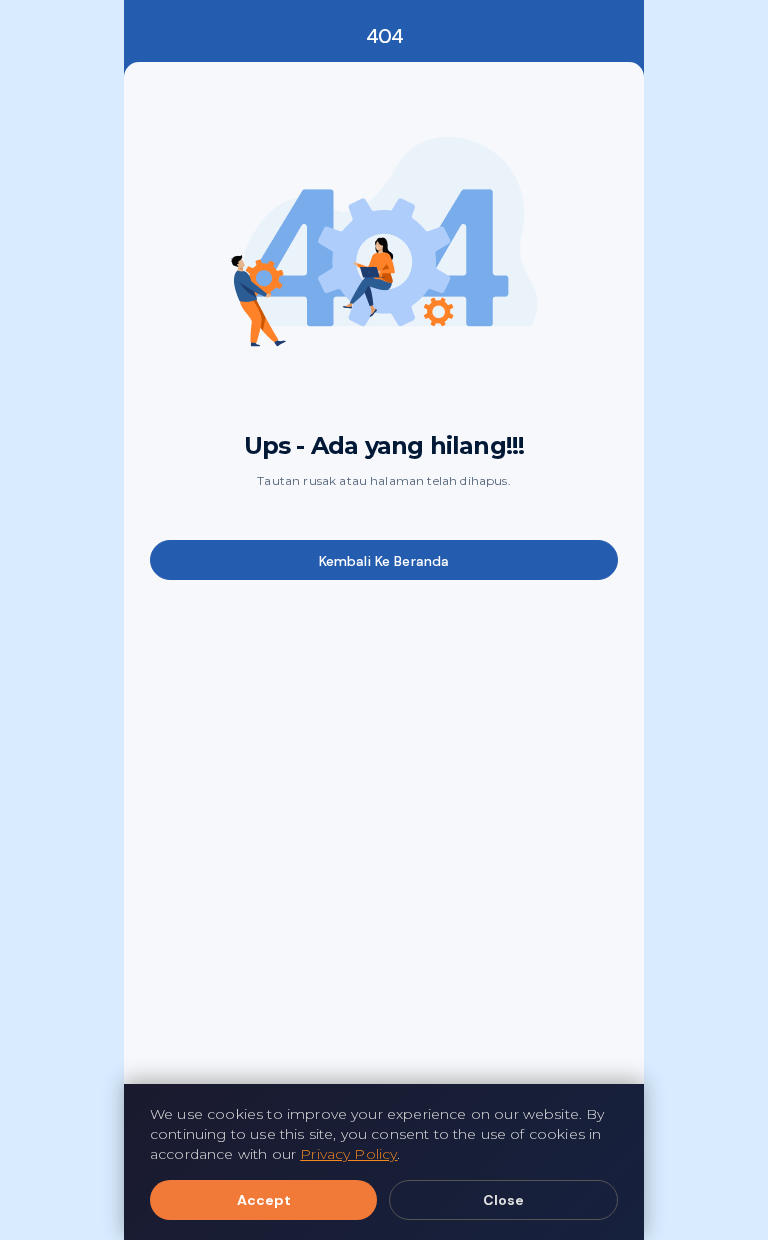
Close (503, 1200)
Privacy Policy (348, 1154)
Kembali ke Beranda (384, 561)
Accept (264, 1200)
